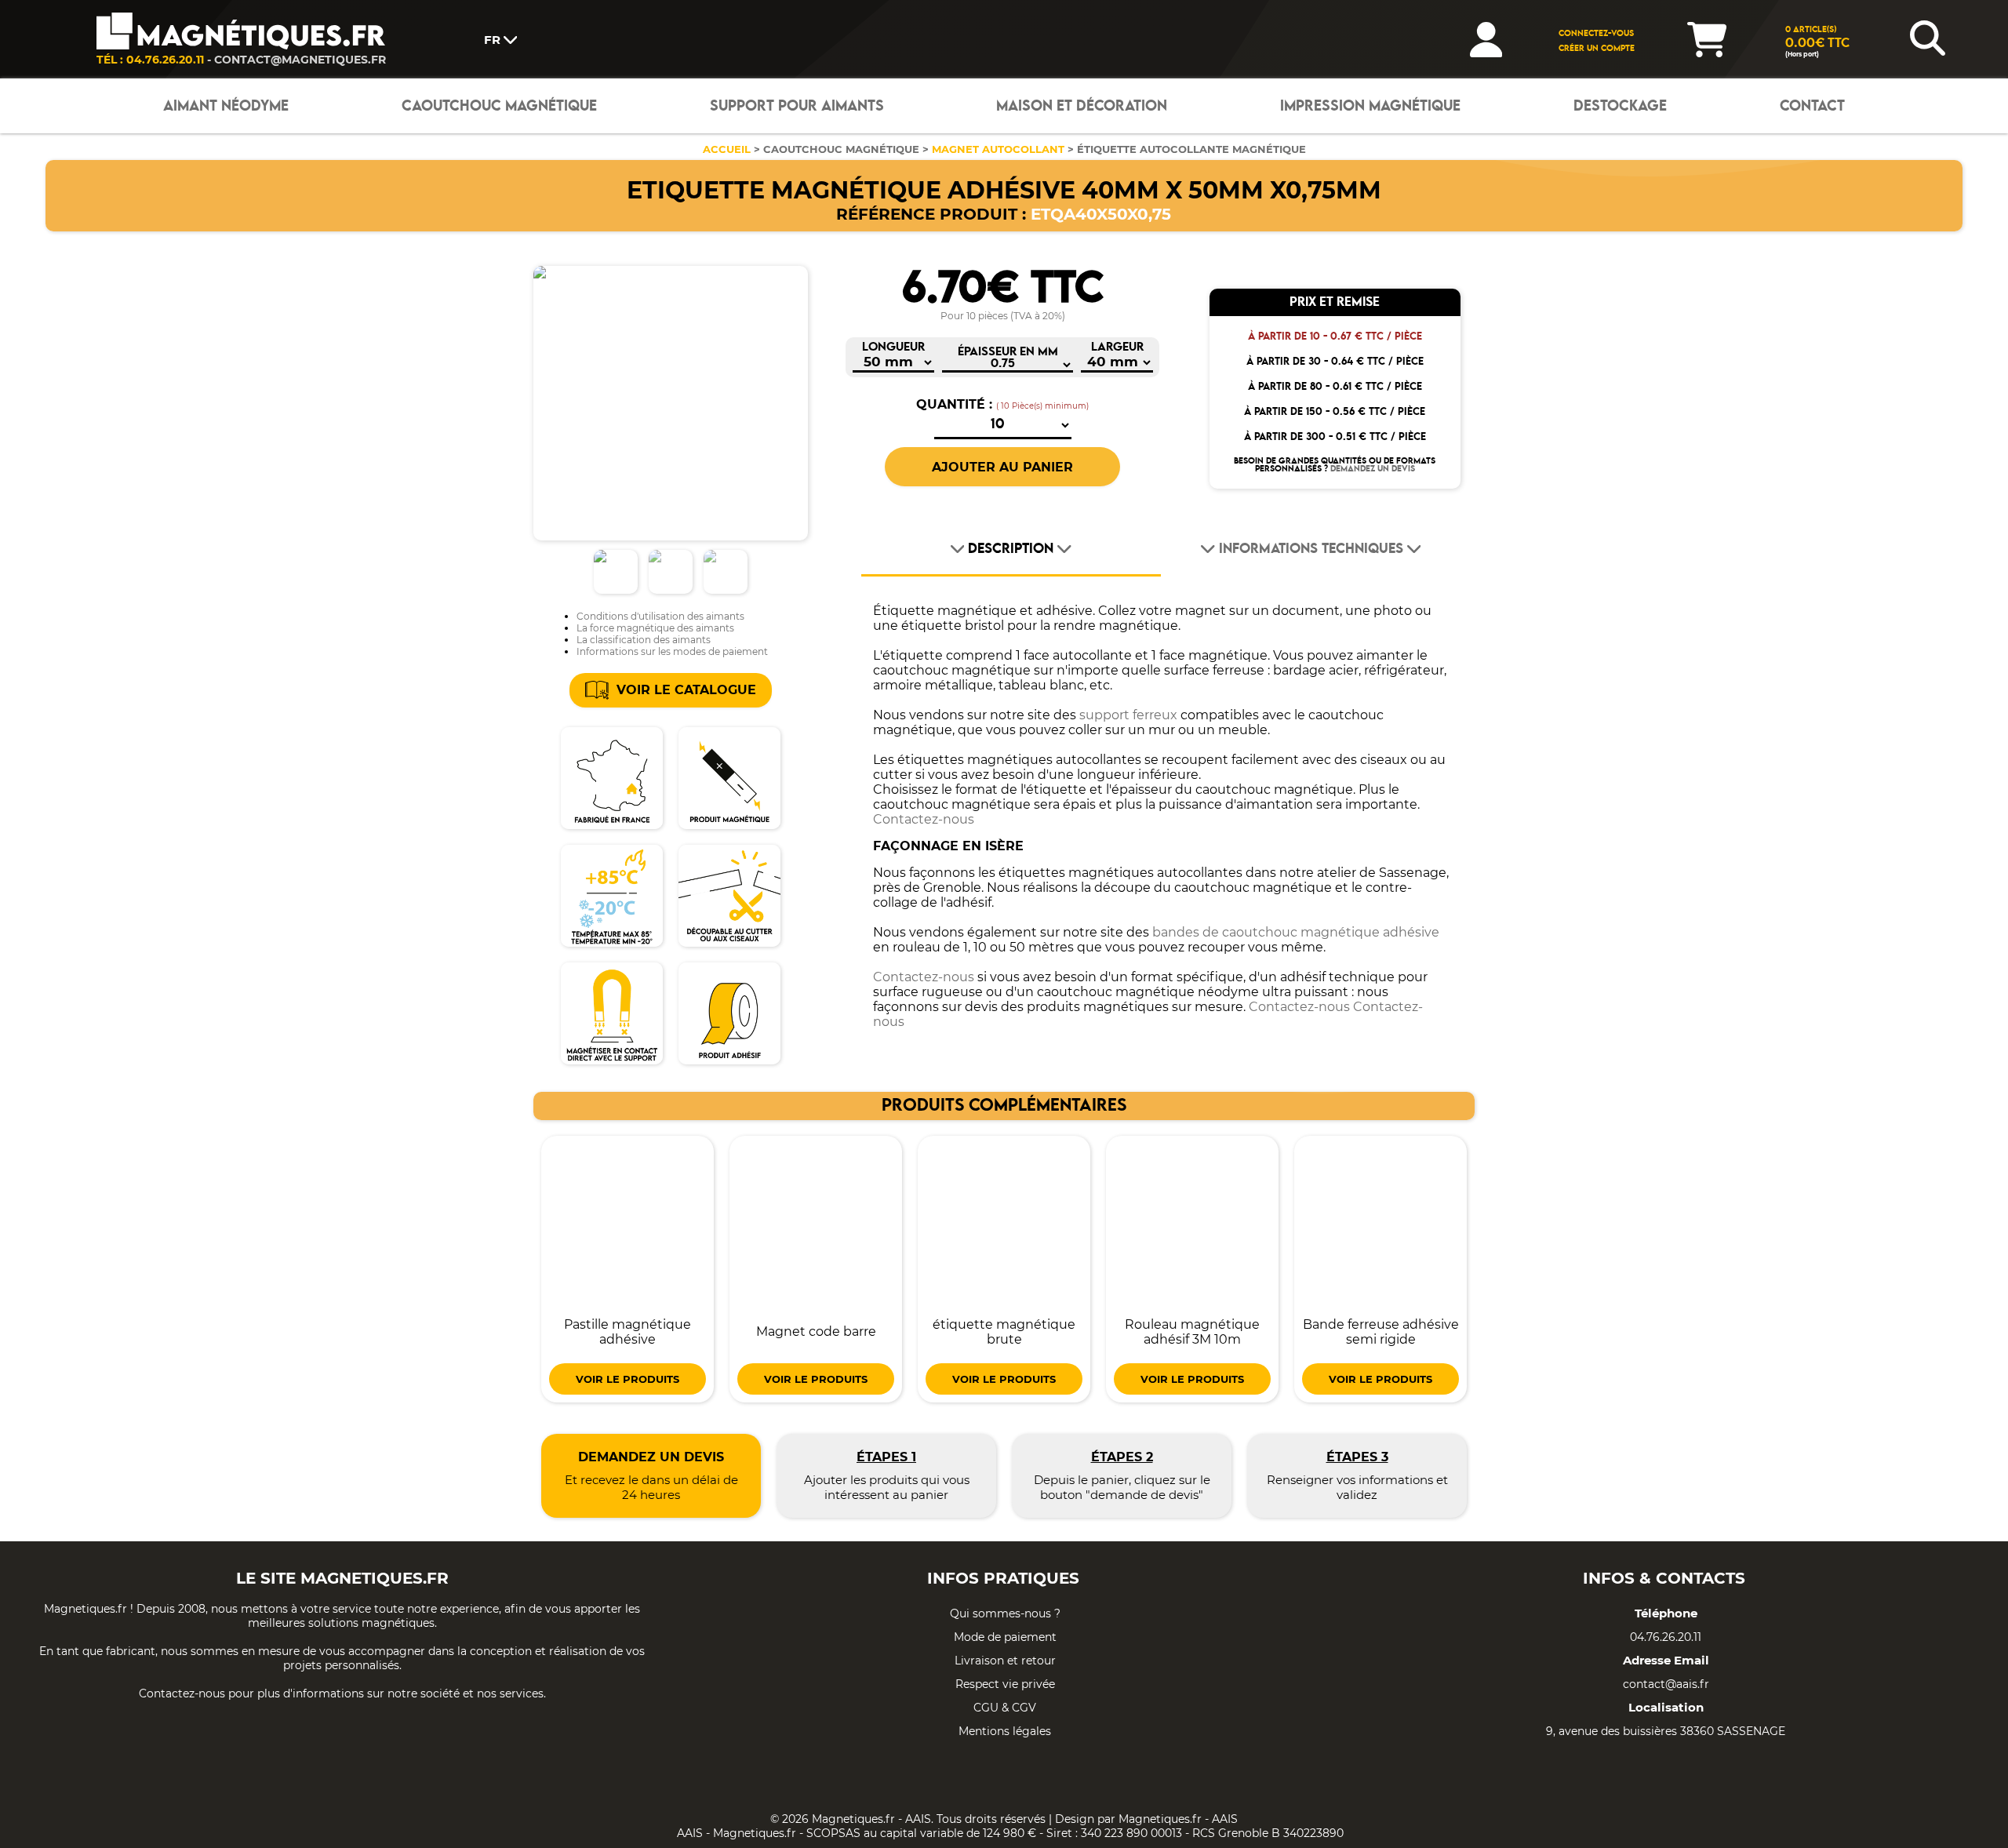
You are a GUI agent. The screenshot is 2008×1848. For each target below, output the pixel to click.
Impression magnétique (1370, 106)
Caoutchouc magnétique (499, 106)
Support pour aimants (797, 106)
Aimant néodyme (226, 106)
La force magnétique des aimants (655, 628)
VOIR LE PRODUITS (627, 1379)
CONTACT (1812, 106)
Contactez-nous (924, 819)
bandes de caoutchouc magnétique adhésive (1296, 932)
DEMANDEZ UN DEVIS (1373, 469)
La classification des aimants (644, 640)
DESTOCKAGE (1620, 106)
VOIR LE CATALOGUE (686, 690)
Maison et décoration (1082, 106)
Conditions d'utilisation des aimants (660, 616)
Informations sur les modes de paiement (672, 651)
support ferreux (1128, 715)
